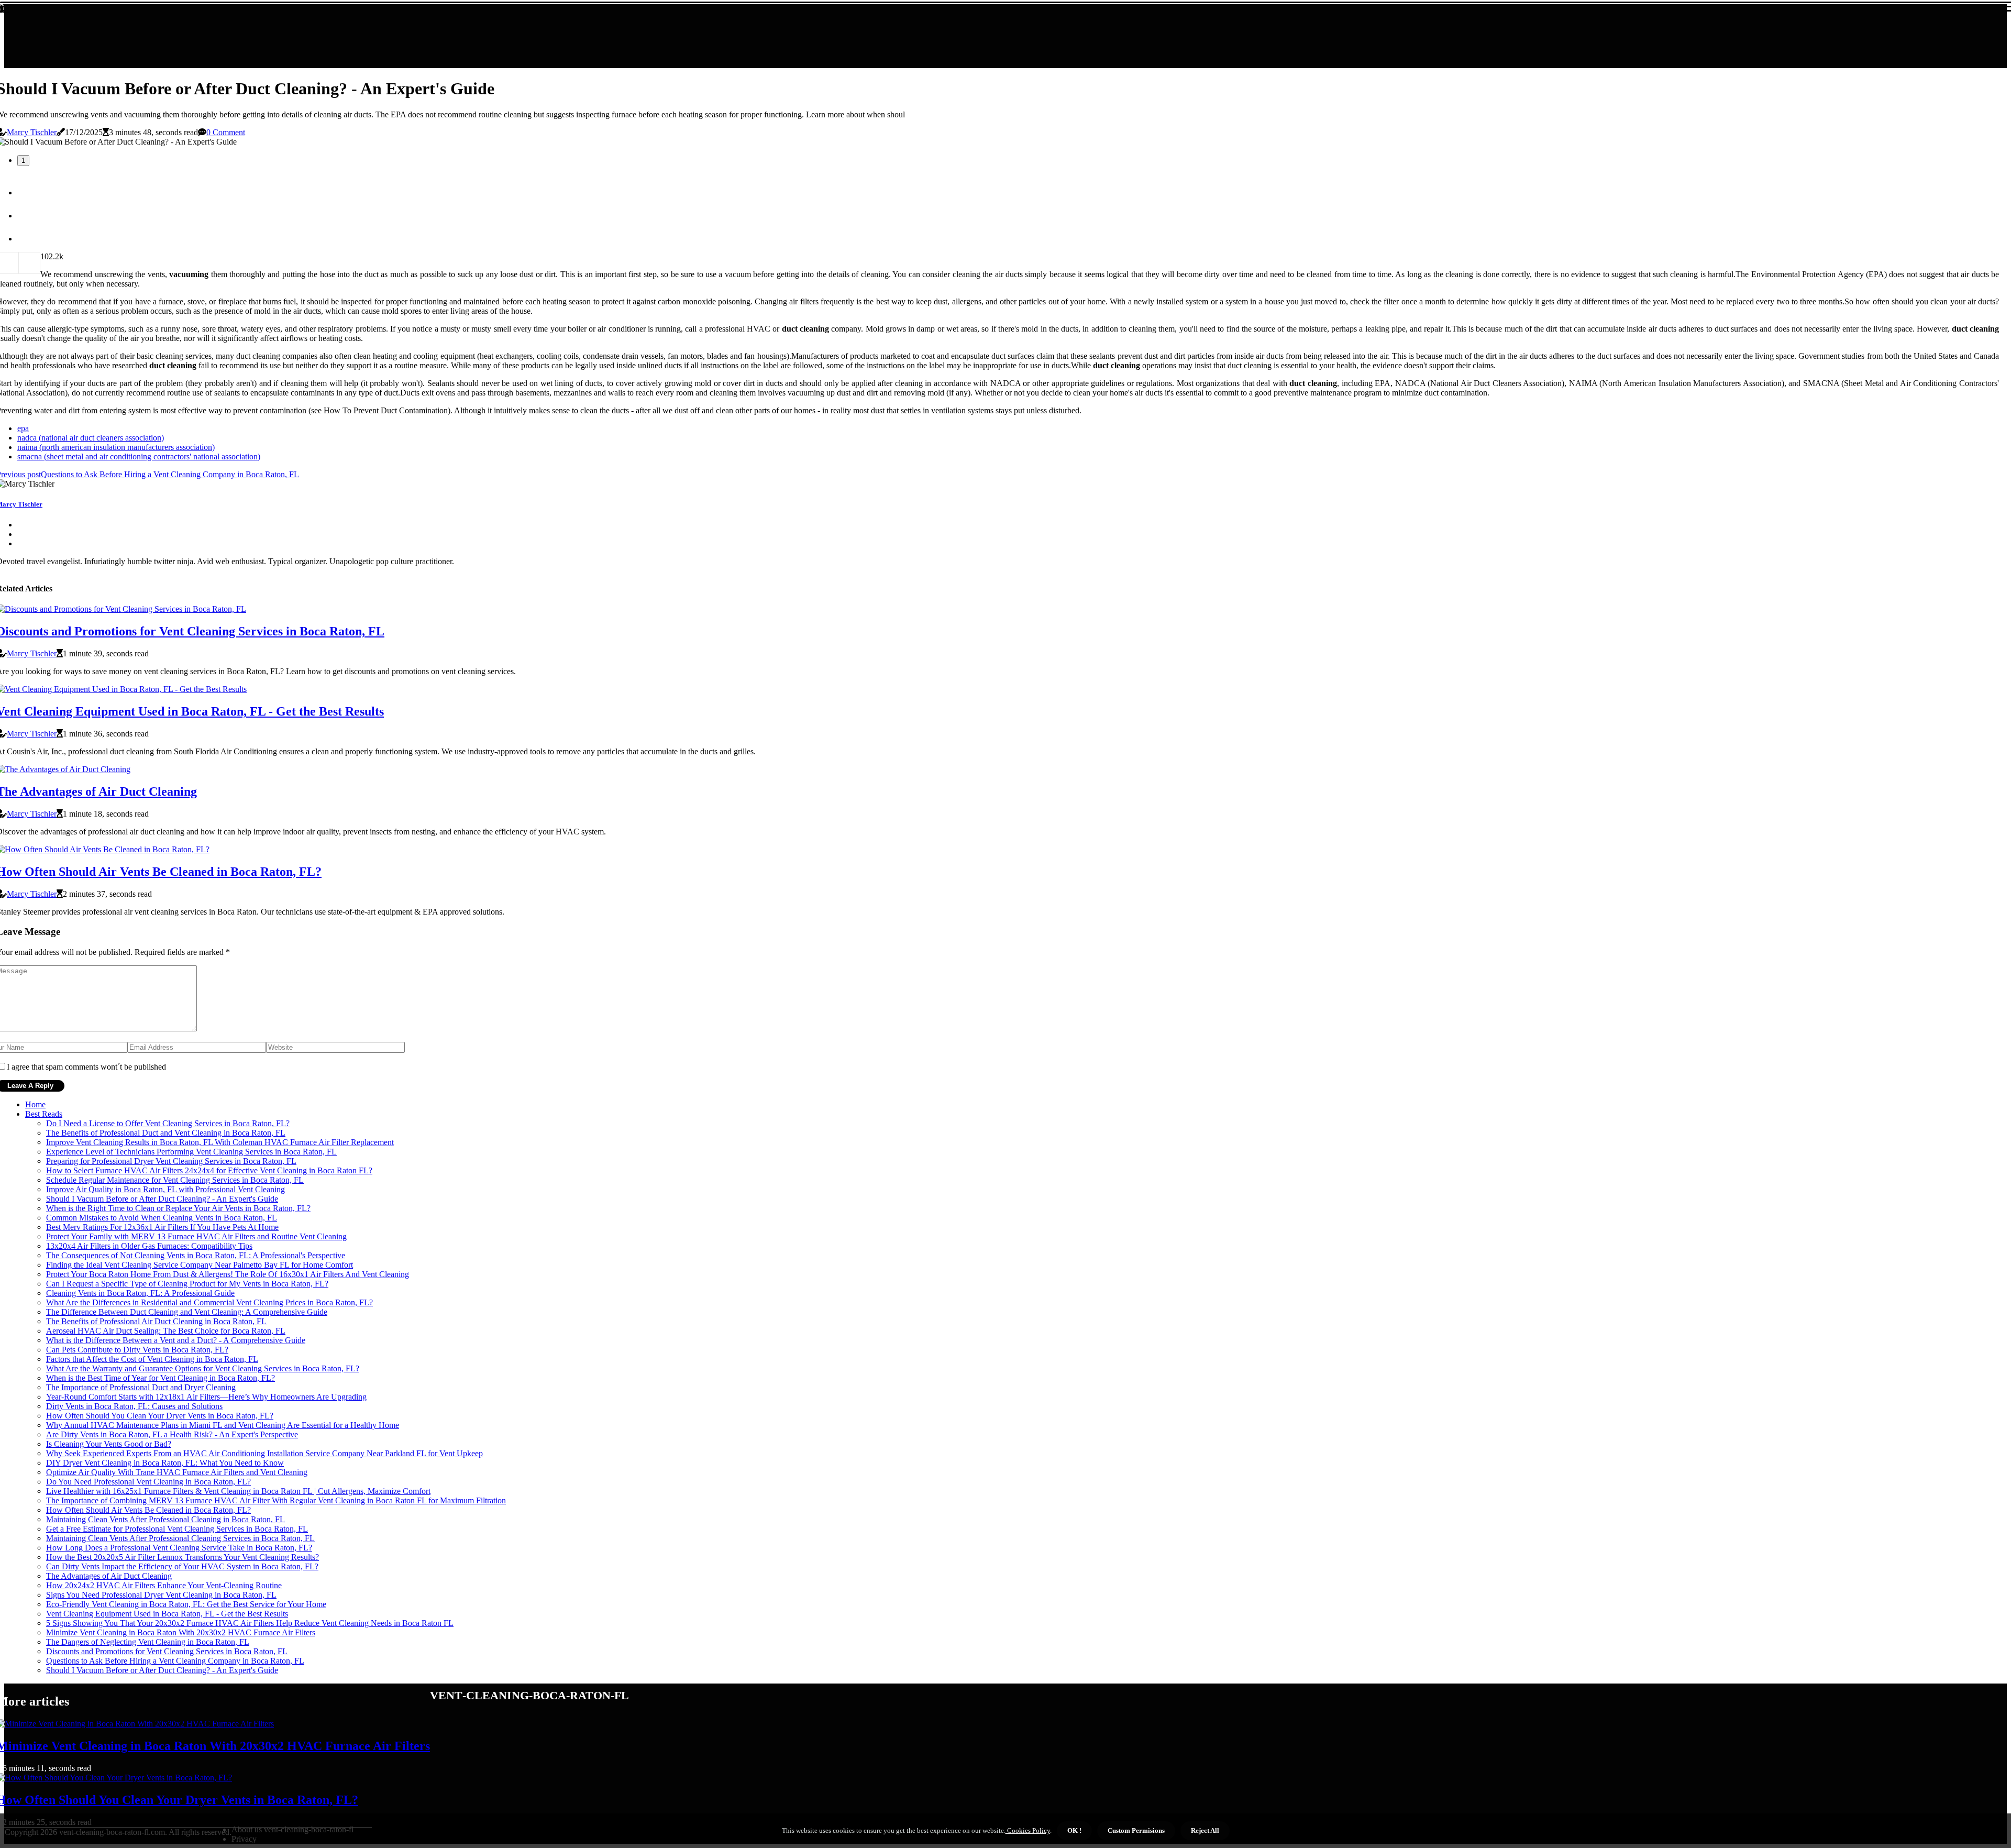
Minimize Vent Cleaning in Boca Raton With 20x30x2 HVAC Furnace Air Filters (181, 1632)
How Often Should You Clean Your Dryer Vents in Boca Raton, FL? (160, 1416)
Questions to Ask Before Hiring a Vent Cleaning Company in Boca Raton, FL (175, 1661)
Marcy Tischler (32, 132)
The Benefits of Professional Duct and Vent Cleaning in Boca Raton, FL (166, 1133)
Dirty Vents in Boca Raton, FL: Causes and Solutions (134, 1406)
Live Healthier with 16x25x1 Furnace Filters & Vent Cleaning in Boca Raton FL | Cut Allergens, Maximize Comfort (238, 1491)
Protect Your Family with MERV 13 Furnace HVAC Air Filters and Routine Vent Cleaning (196, 1236)
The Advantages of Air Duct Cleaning (109, 1576)
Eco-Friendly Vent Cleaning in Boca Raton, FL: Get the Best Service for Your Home (186, 1604)
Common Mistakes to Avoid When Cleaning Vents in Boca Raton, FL (162, 1218)
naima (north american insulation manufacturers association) (116, 447)
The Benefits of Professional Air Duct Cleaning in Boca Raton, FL (156, 1321)
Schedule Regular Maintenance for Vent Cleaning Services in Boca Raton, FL (175, 1180)
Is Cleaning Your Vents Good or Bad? (109, 1444)
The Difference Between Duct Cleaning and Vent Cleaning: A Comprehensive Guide (187, 1312)
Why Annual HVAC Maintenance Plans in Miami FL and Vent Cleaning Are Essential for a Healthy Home (223, 1425)
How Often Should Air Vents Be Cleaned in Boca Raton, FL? (148, 1510)
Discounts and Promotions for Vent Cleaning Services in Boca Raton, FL (167, 1651)
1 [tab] (23, 161)
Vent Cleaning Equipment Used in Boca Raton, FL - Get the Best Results (167, 1614)
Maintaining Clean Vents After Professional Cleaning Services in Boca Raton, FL (180, 1538)
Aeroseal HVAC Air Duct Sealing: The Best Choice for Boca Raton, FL (166, 1331)
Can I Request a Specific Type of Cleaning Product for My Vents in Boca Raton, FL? (187, 1284)
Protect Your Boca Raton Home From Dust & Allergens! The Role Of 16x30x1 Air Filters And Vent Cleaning (228, 1274)
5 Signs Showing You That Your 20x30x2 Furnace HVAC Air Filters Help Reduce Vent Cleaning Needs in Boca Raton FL (250, 1623)
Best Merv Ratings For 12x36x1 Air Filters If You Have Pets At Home (162, 1227)
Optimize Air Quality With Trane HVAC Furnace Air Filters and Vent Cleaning (177, 1472)
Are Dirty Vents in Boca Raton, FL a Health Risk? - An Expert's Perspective (172, 1434)
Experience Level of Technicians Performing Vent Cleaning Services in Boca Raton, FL (191, 1152)
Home (35, 1104)
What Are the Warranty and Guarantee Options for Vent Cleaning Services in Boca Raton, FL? (203, 1368)
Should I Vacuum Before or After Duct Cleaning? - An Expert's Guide (162, 1199)
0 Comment (226, 132)
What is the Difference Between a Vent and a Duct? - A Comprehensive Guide (176, 1340)
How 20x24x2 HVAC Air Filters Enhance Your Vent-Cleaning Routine (164, 1585)
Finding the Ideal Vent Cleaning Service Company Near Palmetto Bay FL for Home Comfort (200, 1265)
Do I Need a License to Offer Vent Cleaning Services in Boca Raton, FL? (168, 1123)
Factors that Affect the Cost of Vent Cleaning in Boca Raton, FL (152, 1359)
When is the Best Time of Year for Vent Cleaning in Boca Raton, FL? (161, 1378)
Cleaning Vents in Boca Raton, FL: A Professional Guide (140, 1293)
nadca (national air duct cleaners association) (91, 438)
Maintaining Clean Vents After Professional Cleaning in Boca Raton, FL (165, 1519)
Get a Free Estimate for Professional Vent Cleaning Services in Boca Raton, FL (177, 1529)
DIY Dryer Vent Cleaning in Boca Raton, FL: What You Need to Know (165, 1463)
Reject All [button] (1205, 1830)
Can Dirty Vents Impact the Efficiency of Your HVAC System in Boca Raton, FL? (182, 1566)
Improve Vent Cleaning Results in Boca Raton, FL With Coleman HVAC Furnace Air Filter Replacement (220, 1142)
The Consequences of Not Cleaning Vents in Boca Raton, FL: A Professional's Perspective (196, 1255)
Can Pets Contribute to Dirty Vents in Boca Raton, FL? (137, 1350)
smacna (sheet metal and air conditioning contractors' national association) (139, 456)
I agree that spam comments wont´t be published (86, 1067)
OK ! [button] (1074, 1830)
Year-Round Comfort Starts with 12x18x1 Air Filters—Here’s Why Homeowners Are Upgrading (206, 1397)
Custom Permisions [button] (1136, 1830)
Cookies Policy (1028, 1830)
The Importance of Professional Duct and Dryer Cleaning (141, 1387)
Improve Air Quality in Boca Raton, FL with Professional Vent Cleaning (165, 1189)
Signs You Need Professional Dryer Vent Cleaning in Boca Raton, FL (161, 1595)
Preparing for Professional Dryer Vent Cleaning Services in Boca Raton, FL (171, 1161)
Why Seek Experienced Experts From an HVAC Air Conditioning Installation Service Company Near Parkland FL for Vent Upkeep (264, 1453)
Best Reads (44, 1114)
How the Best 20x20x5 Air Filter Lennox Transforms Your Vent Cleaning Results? (183, 1557)
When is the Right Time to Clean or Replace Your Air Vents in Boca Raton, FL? (178, 1208)
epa (23, 428)
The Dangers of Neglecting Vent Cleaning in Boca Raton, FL (148, 1642)
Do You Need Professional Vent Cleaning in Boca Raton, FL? (148, 1482)
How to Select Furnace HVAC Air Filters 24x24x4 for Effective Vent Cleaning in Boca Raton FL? (209, 1170)
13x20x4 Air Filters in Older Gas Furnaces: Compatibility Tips (149, 1246)
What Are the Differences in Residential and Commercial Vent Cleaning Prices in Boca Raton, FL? (209, 1302)
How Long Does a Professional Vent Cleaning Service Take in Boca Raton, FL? (179, 1548)
